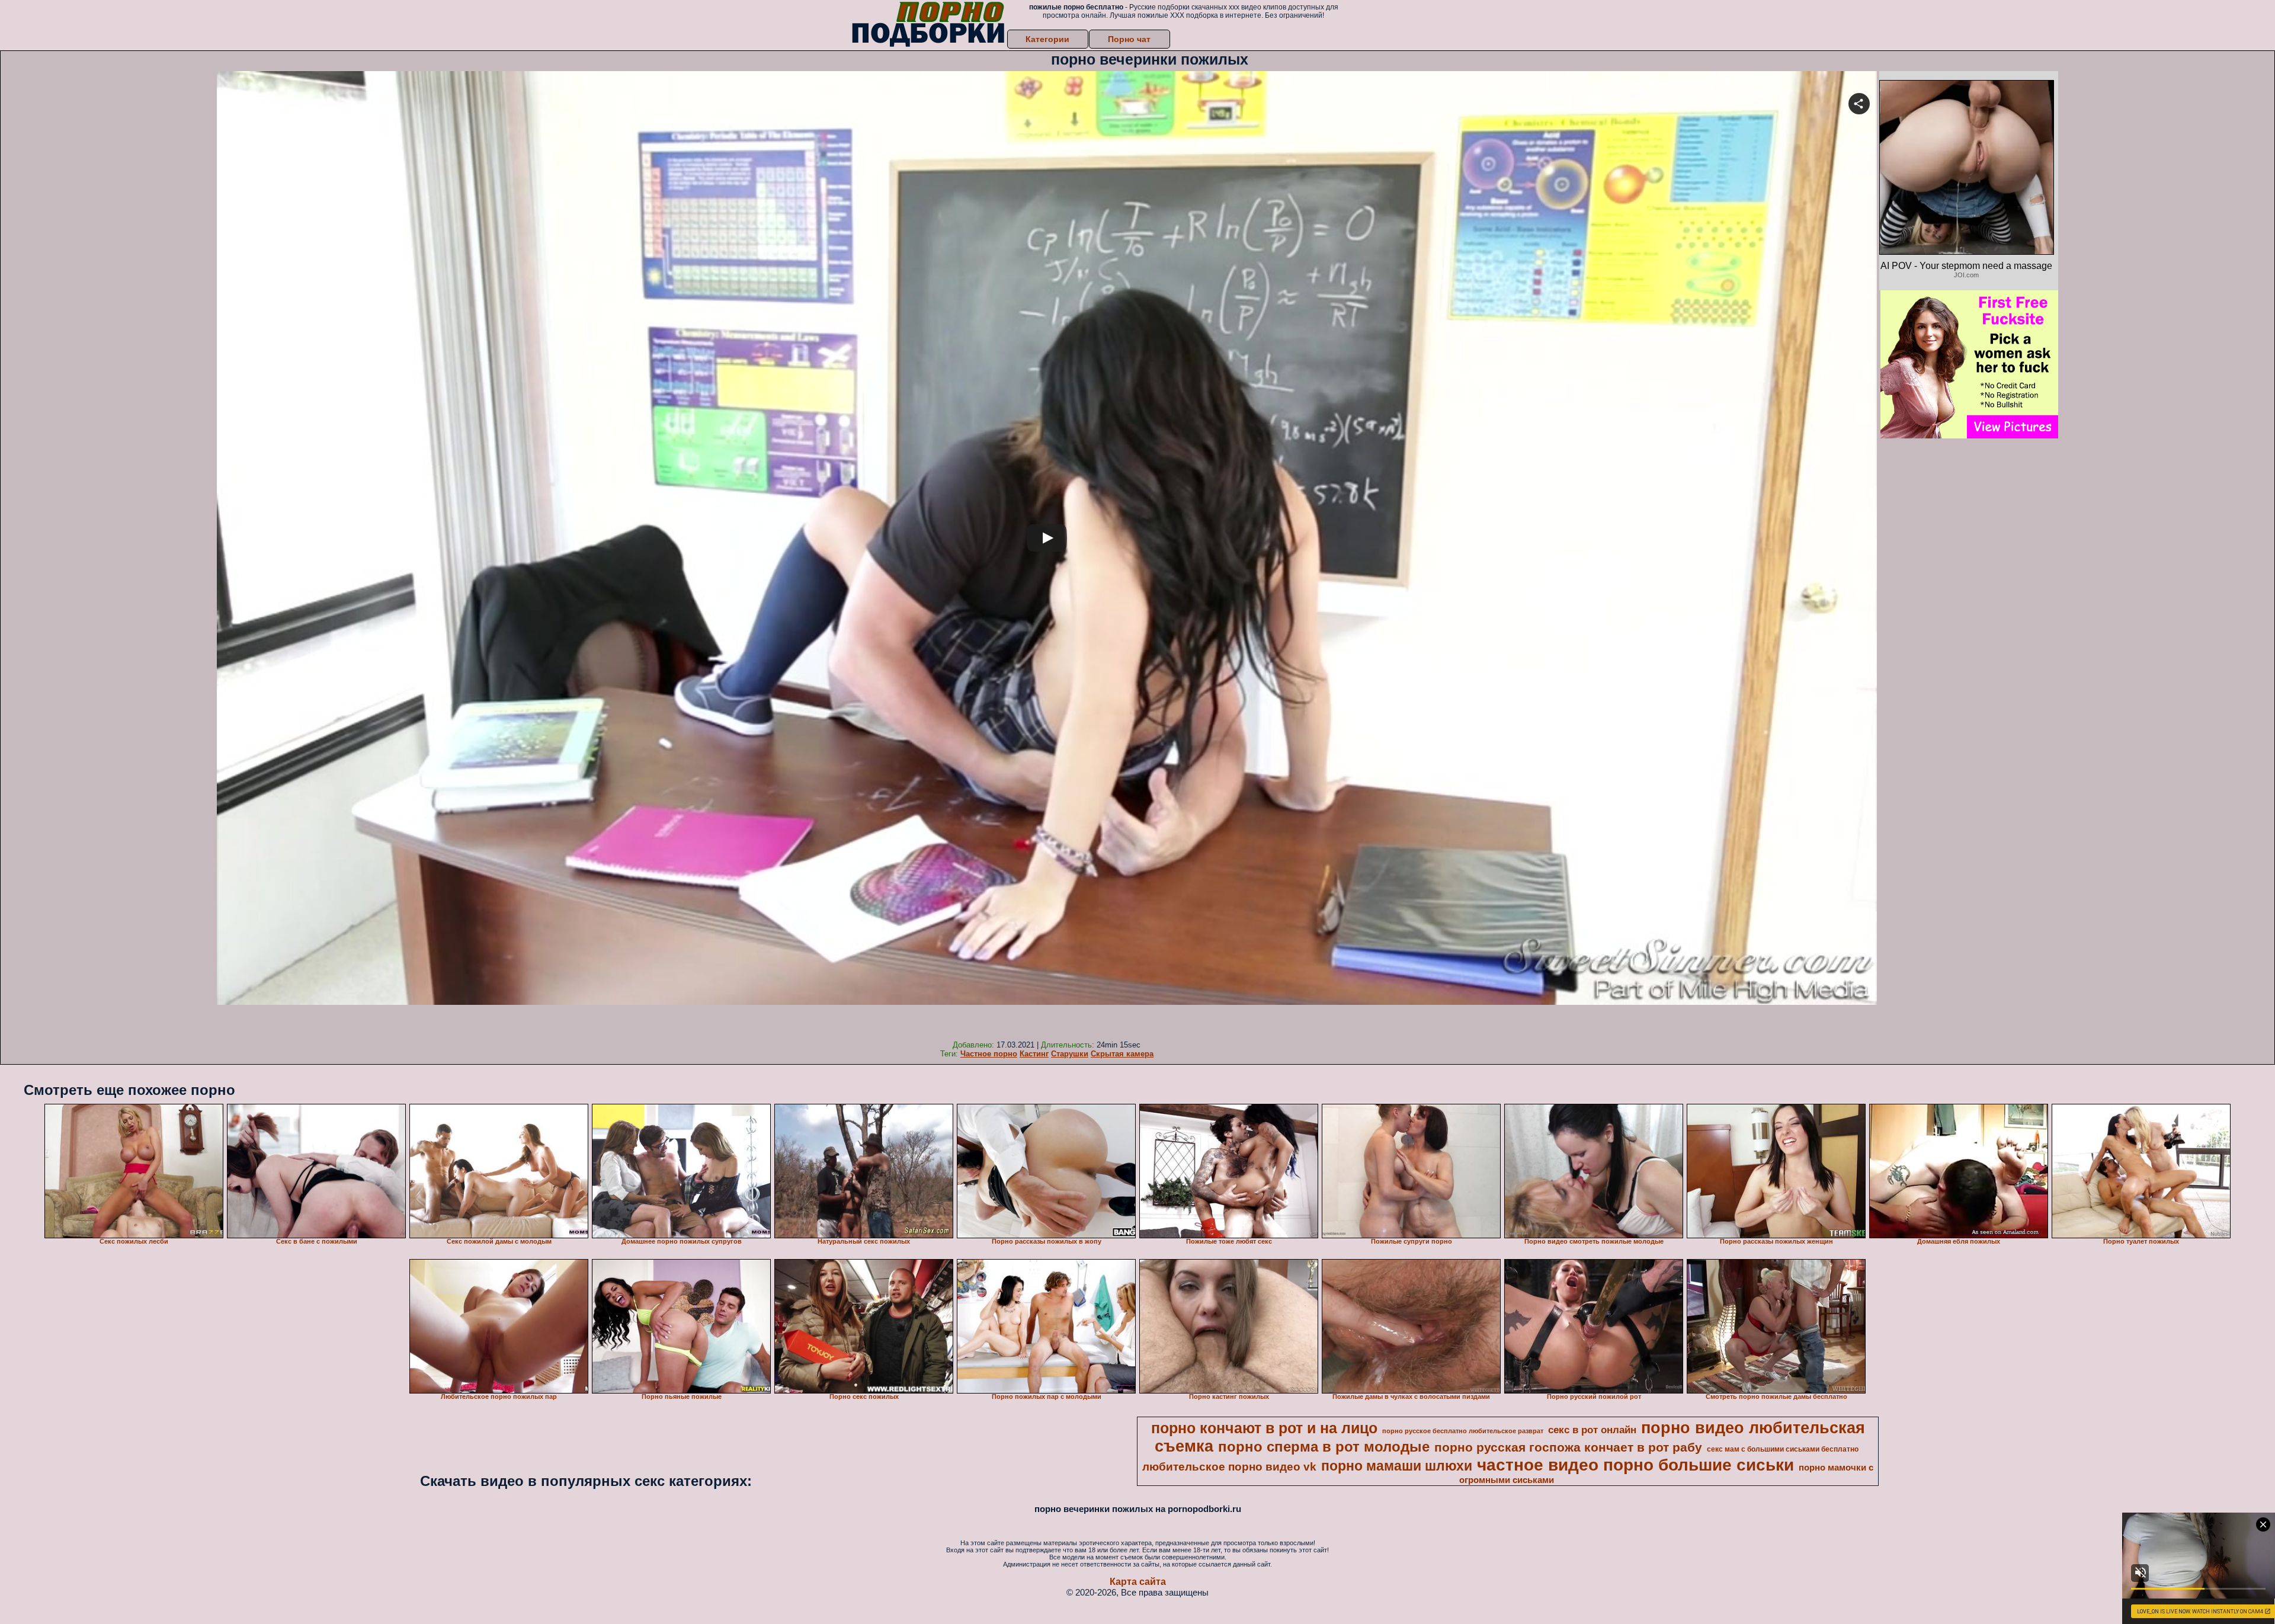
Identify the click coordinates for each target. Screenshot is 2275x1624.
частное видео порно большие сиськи (1635, 1465)
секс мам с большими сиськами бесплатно (1783, 1449)
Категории (1047, 39)
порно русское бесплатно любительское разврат (1463, 1431)
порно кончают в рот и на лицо (1264, 1428)
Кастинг (1034, 1054)
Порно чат (1129, 39)
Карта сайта (1138, 1582)
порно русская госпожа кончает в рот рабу (1568, 1447)
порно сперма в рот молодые (1324, 1447)
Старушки (1070, 1054)
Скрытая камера (1122, 1054)
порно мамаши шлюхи (1397, 1466)
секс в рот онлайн (1592, 1430)
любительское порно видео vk (1229, 1467)
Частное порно (989, 1054)
